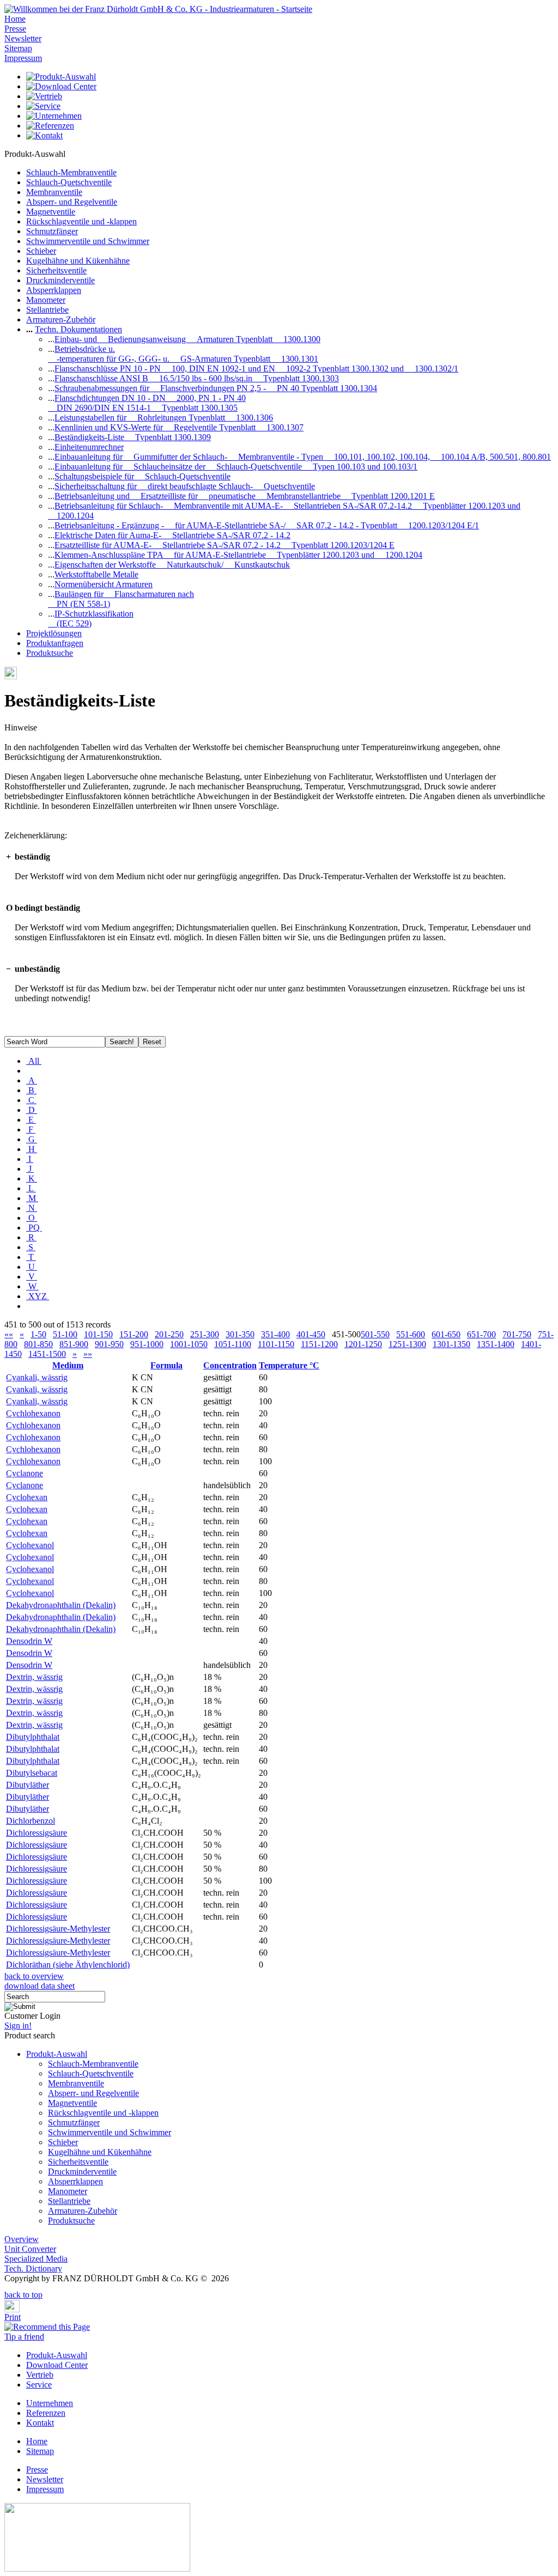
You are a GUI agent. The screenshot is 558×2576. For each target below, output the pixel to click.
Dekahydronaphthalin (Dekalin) (61, 1605)
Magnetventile (51, 212)
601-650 (446, 1334)
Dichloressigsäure (37, 1833)
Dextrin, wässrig (34, 1677)
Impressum (23, 58)
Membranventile (54, 192)
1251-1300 (407, 1344)
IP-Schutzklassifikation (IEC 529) (91, 619)
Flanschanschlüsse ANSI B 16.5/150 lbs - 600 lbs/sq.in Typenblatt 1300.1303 (197, 378)
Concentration (230, 1365)
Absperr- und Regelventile (72, 202)
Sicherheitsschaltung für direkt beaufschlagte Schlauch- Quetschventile (185, 486)
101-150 (98, 1334)
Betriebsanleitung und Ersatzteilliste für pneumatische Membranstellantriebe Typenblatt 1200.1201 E (245, 496)
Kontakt (40, 2423)
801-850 (38, 1344)
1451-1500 (47, 1354)
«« (9, 1334)
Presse (15, 29)
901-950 (109, 1344)
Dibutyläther (28, 1785)
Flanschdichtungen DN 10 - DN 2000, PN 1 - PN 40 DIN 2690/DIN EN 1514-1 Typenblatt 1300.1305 (147, 403)
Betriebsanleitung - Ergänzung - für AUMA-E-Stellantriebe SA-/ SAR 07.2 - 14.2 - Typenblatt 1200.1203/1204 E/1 (267, 525)
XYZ (38, 1296)
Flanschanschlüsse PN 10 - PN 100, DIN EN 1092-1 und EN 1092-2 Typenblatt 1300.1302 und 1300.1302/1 (256, 369)
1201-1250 (363, 1344)
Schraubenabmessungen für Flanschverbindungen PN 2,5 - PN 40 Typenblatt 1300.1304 (216, 388)
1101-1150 (276, 1344)
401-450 (311, 1334)
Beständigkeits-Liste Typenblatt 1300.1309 (133, 437)
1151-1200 (319, 1344)
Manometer (46, 300)
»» (88, 1354)
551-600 (411, 1334)
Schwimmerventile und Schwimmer (88, 241)
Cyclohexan (27, 1497)
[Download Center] (61, 86)
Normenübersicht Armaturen (104, 584)
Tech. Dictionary (33, 2269)
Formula (166, 1365)
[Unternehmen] (54, 116)
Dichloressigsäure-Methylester (58, 1929)
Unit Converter (30, 2249)
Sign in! (18, 2026)
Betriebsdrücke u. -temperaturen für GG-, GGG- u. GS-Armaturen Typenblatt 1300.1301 (183, 354)
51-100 (65, 1334)
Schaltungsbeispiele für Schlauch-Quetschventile (142, 476)
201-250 (169, 1334)
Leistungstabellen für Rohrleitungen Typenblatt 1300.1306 (164, 418)
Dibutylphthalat (33, 1737)
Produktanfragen (55, 643)
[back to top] (8, 2287)
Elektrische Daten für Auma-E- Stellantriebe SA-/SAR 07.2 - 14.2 (172, 535)
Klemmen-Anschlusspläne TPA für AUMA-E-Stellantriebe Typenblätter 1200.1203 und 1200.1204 (238, 555)
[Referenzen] (50, 126)
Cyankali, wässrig (37, 1377)
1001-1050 (189, 1344)
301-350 (240, 1334)
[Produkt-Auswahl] (61, 77)
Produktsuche (50, 653)
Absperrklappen (54, 290)
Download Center (57, 2365)
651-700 (481, 1334)
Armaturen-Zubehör (61, 319)
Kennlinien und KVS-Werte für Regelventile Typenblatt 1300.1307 (179, 427)
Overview (22, 2239)
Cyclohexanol (30, 1545)
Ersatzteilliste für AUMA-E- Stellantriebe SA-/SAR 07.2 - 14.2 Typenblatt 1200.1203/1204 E (225, 545)
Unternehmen (50, 2403)
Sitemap (18, 48)
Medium (68, 1365)
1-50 (38, 1334)
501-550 (375, 1334)
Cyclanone (25, 1473)
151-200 (134, 1334)
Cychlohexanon (33, 1413)
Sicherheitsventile (56, 270)
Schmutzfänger (52, 231)
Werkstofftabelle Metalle (96, 574)
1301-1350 (451, 1344)
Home (15, 19)
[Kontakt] (44, 135)
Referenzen (46, 2413)
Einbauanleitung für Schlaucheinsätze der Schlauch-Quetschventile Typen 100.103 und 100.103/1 (236, 467)
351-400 (275, 1334)
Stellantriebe (47, 310)
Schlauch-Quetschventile (69, 182)
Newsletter (23, 38)
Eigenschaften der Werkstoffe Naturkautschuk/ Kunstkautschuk (172, 565)
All (34, 1061)
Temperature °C (289, 1365)
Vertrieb (40, 2375)
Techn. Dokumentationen (78, 329)
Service (39, 2385)
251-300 (205, 1334)
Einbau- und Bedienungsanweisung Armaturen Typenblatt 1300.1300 (187, 339)
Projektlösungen (54, 633)
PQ (34, 1228)
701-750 (517, 1334)
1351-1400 (496, 1344)
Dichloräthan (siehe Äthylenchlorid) (68, 1965)
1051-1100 (233, 1344)
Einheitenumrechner (89, 447)
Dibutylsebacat (32, 1773)
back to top (23, 2295)
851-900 (74, 1344)
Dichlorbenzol (31, 1821)
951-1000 (147, 1344)
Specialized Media (36, 2259)
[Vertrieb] (44, 96)
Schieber (41, 251)
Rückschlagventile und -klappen (81, 221)
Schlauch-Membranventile (71, 172)
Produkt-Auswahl (57, 2054)
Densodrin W (29, 1641)
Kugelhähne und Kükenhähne (78, 261)
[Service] (43, 106)
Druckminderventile (60, 280)
